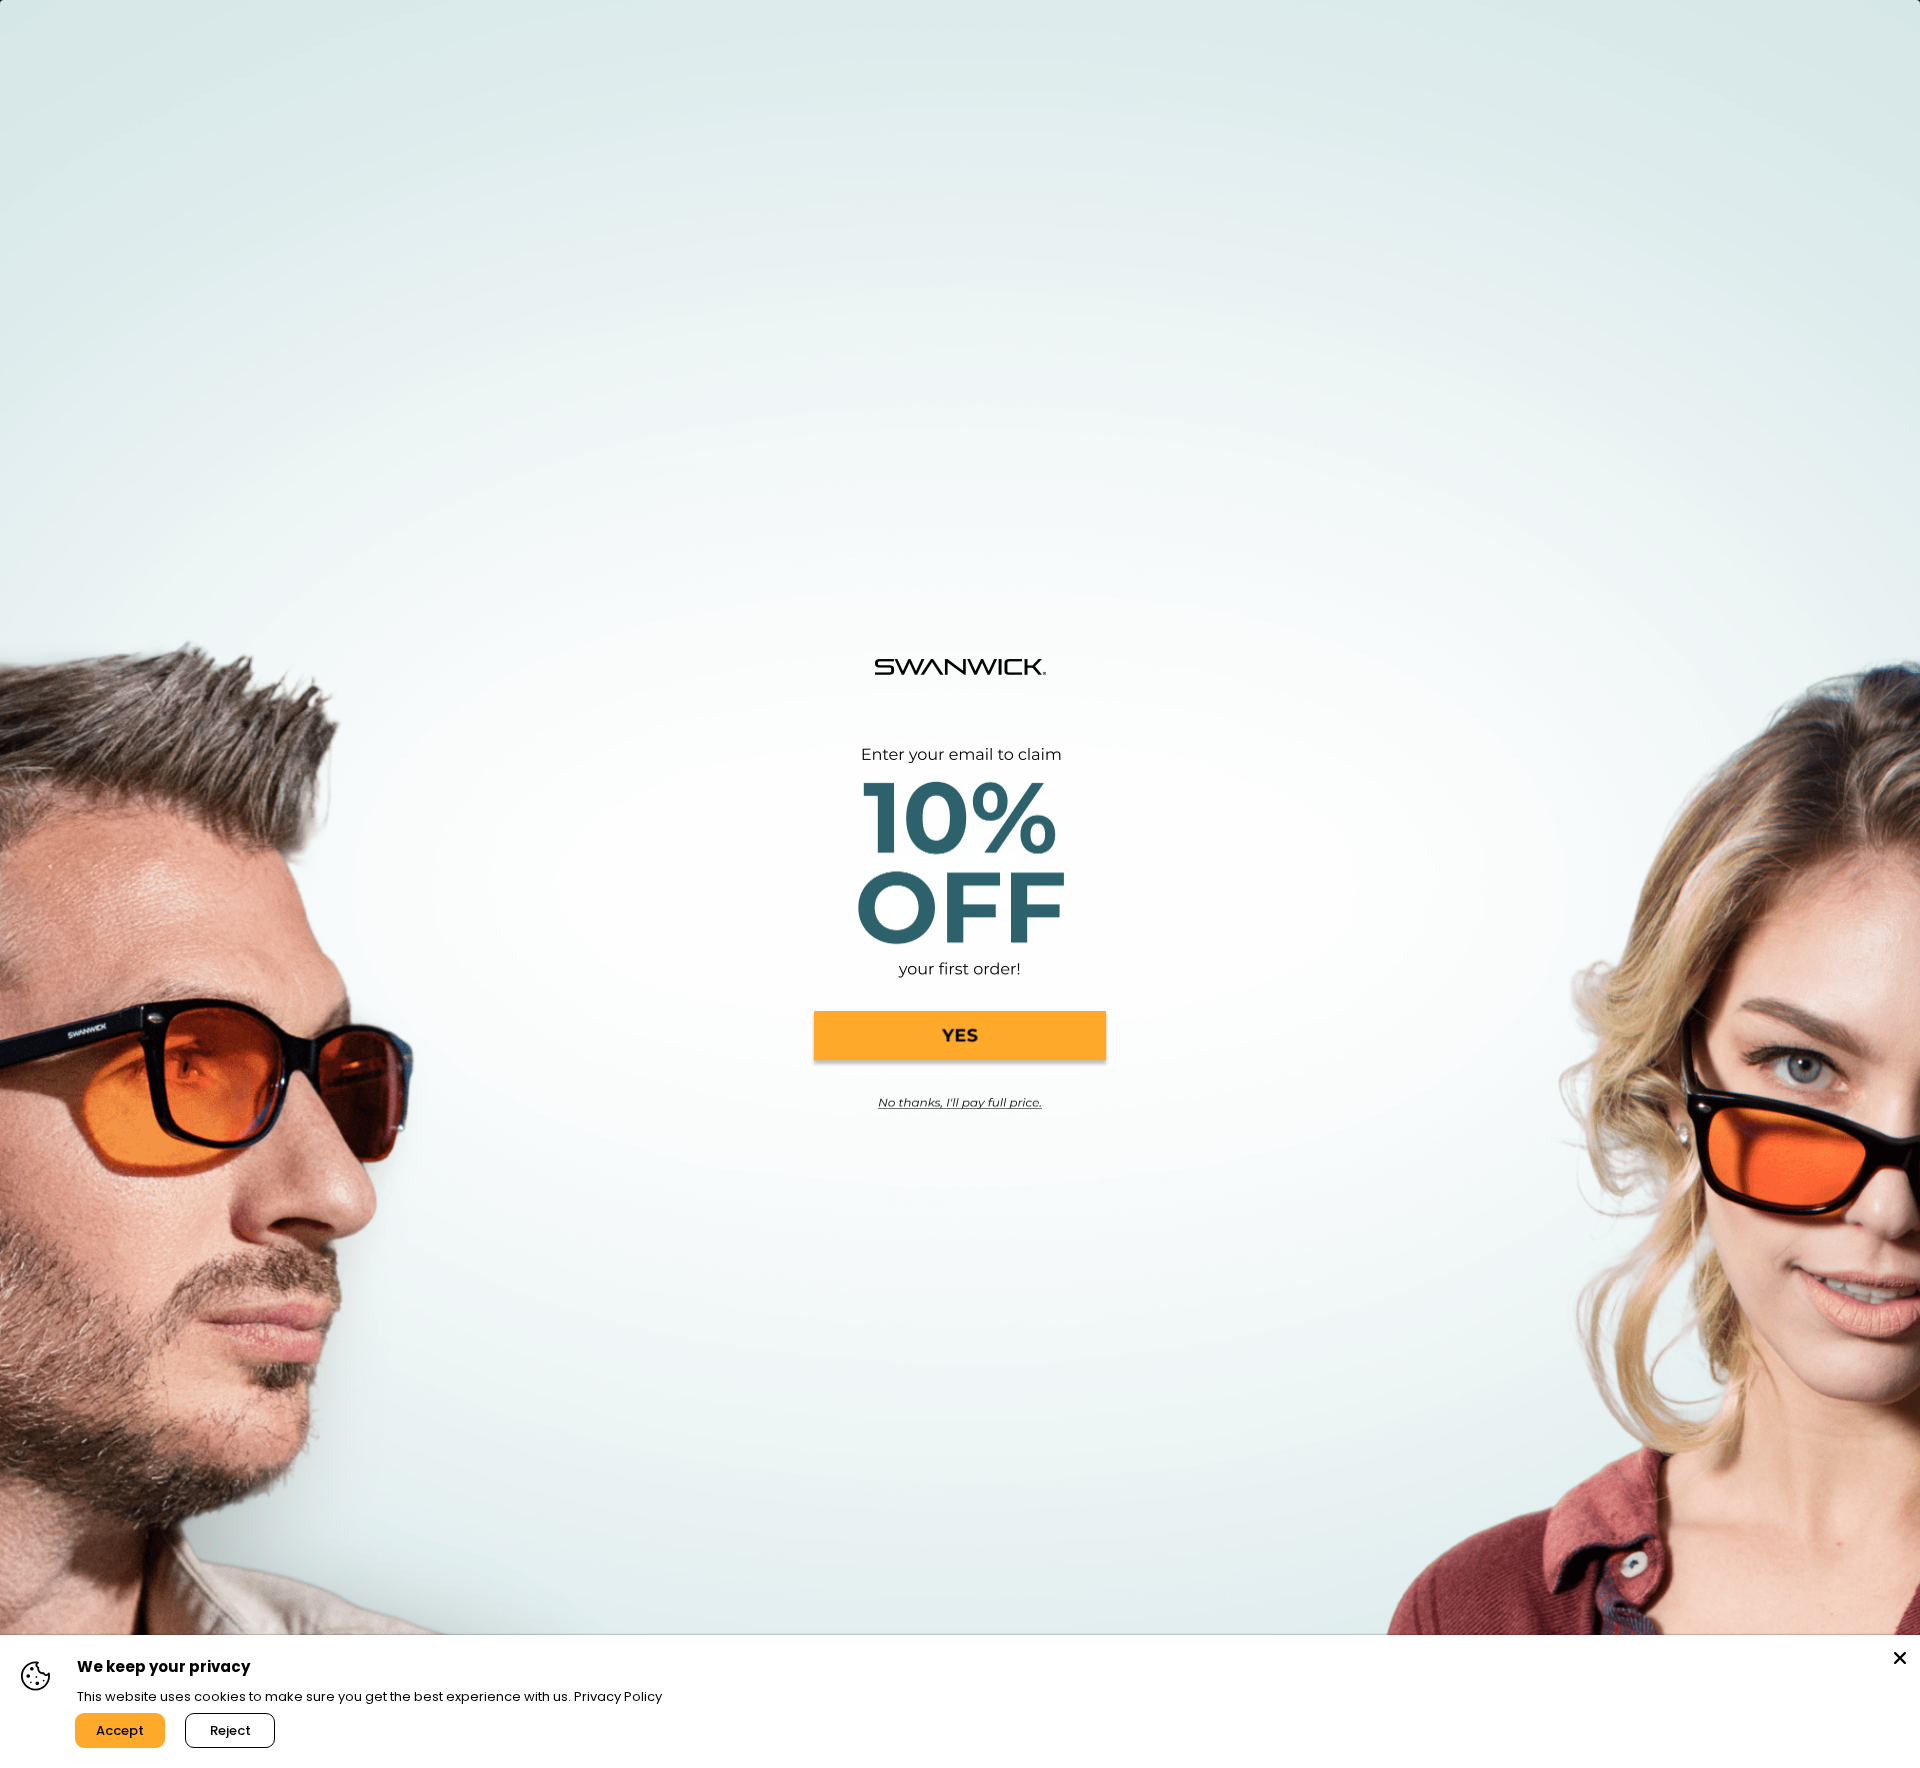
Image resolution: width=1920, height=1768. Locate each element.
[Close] (1900, 1655)
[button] (960, 1039)
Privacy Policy (618, 1696)
